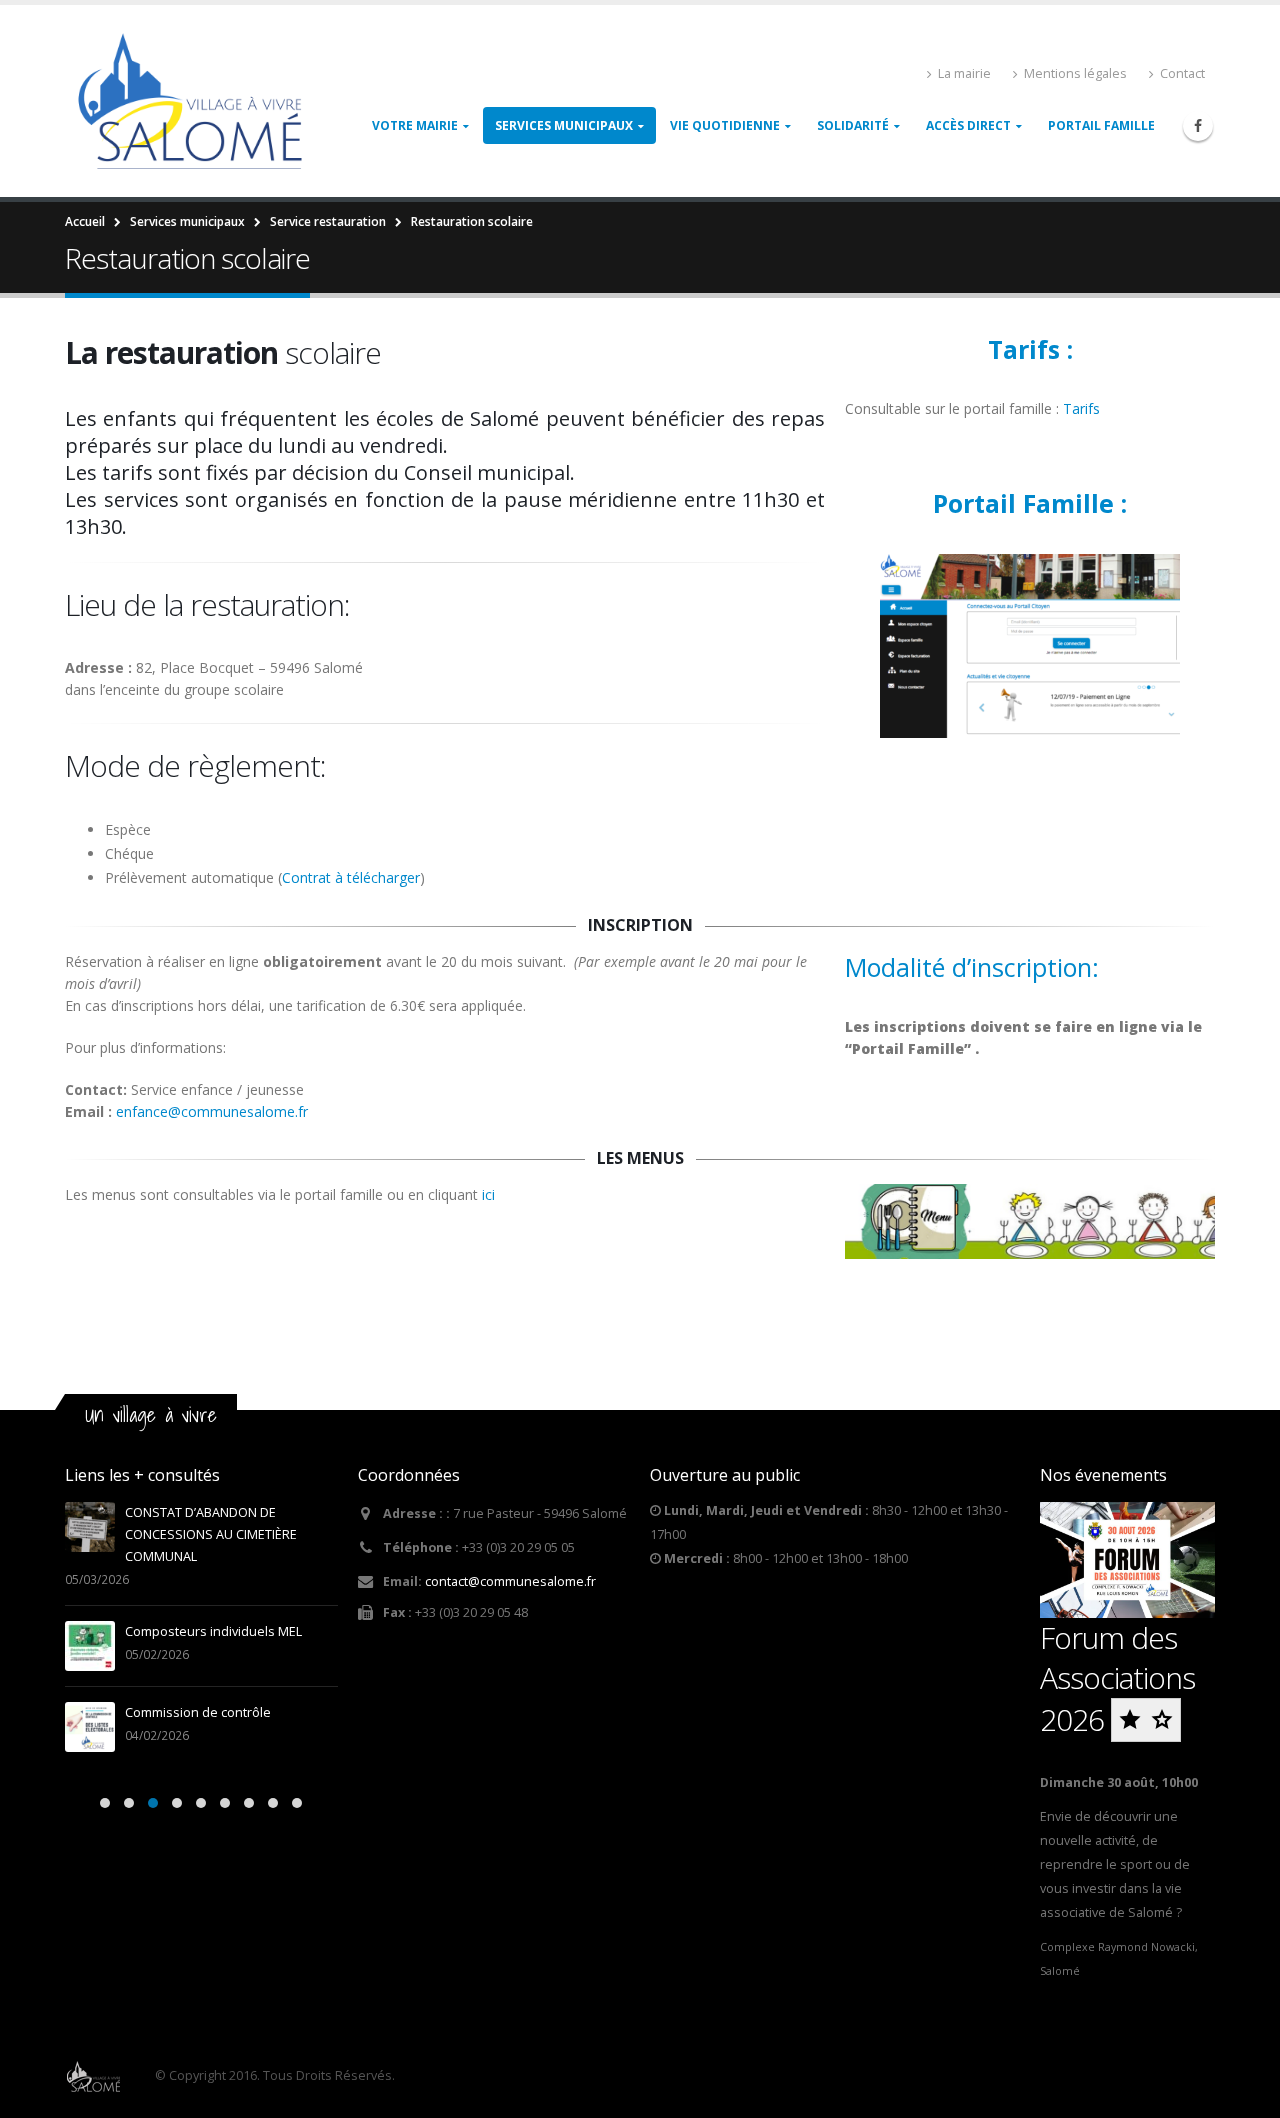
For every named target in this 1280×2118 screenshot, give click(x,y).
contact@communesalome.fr (510, 1581)
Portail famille (1101, 125)
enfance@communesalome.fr (212, 1111)
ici (488, 1194)
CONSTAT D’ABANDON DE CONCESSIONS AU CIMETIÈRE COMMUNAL (211, 1534)
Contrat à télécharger (351, 877)
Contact (1182, 73)
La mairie (964, 73)
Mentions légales (1075, 73)
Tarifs (1083, 408)
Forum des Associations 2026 (1117, 1678)
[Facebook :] (1198, 126)
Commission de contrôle (198, 1712)
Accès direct (968, 125)
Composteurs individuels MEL (213, 1631)
